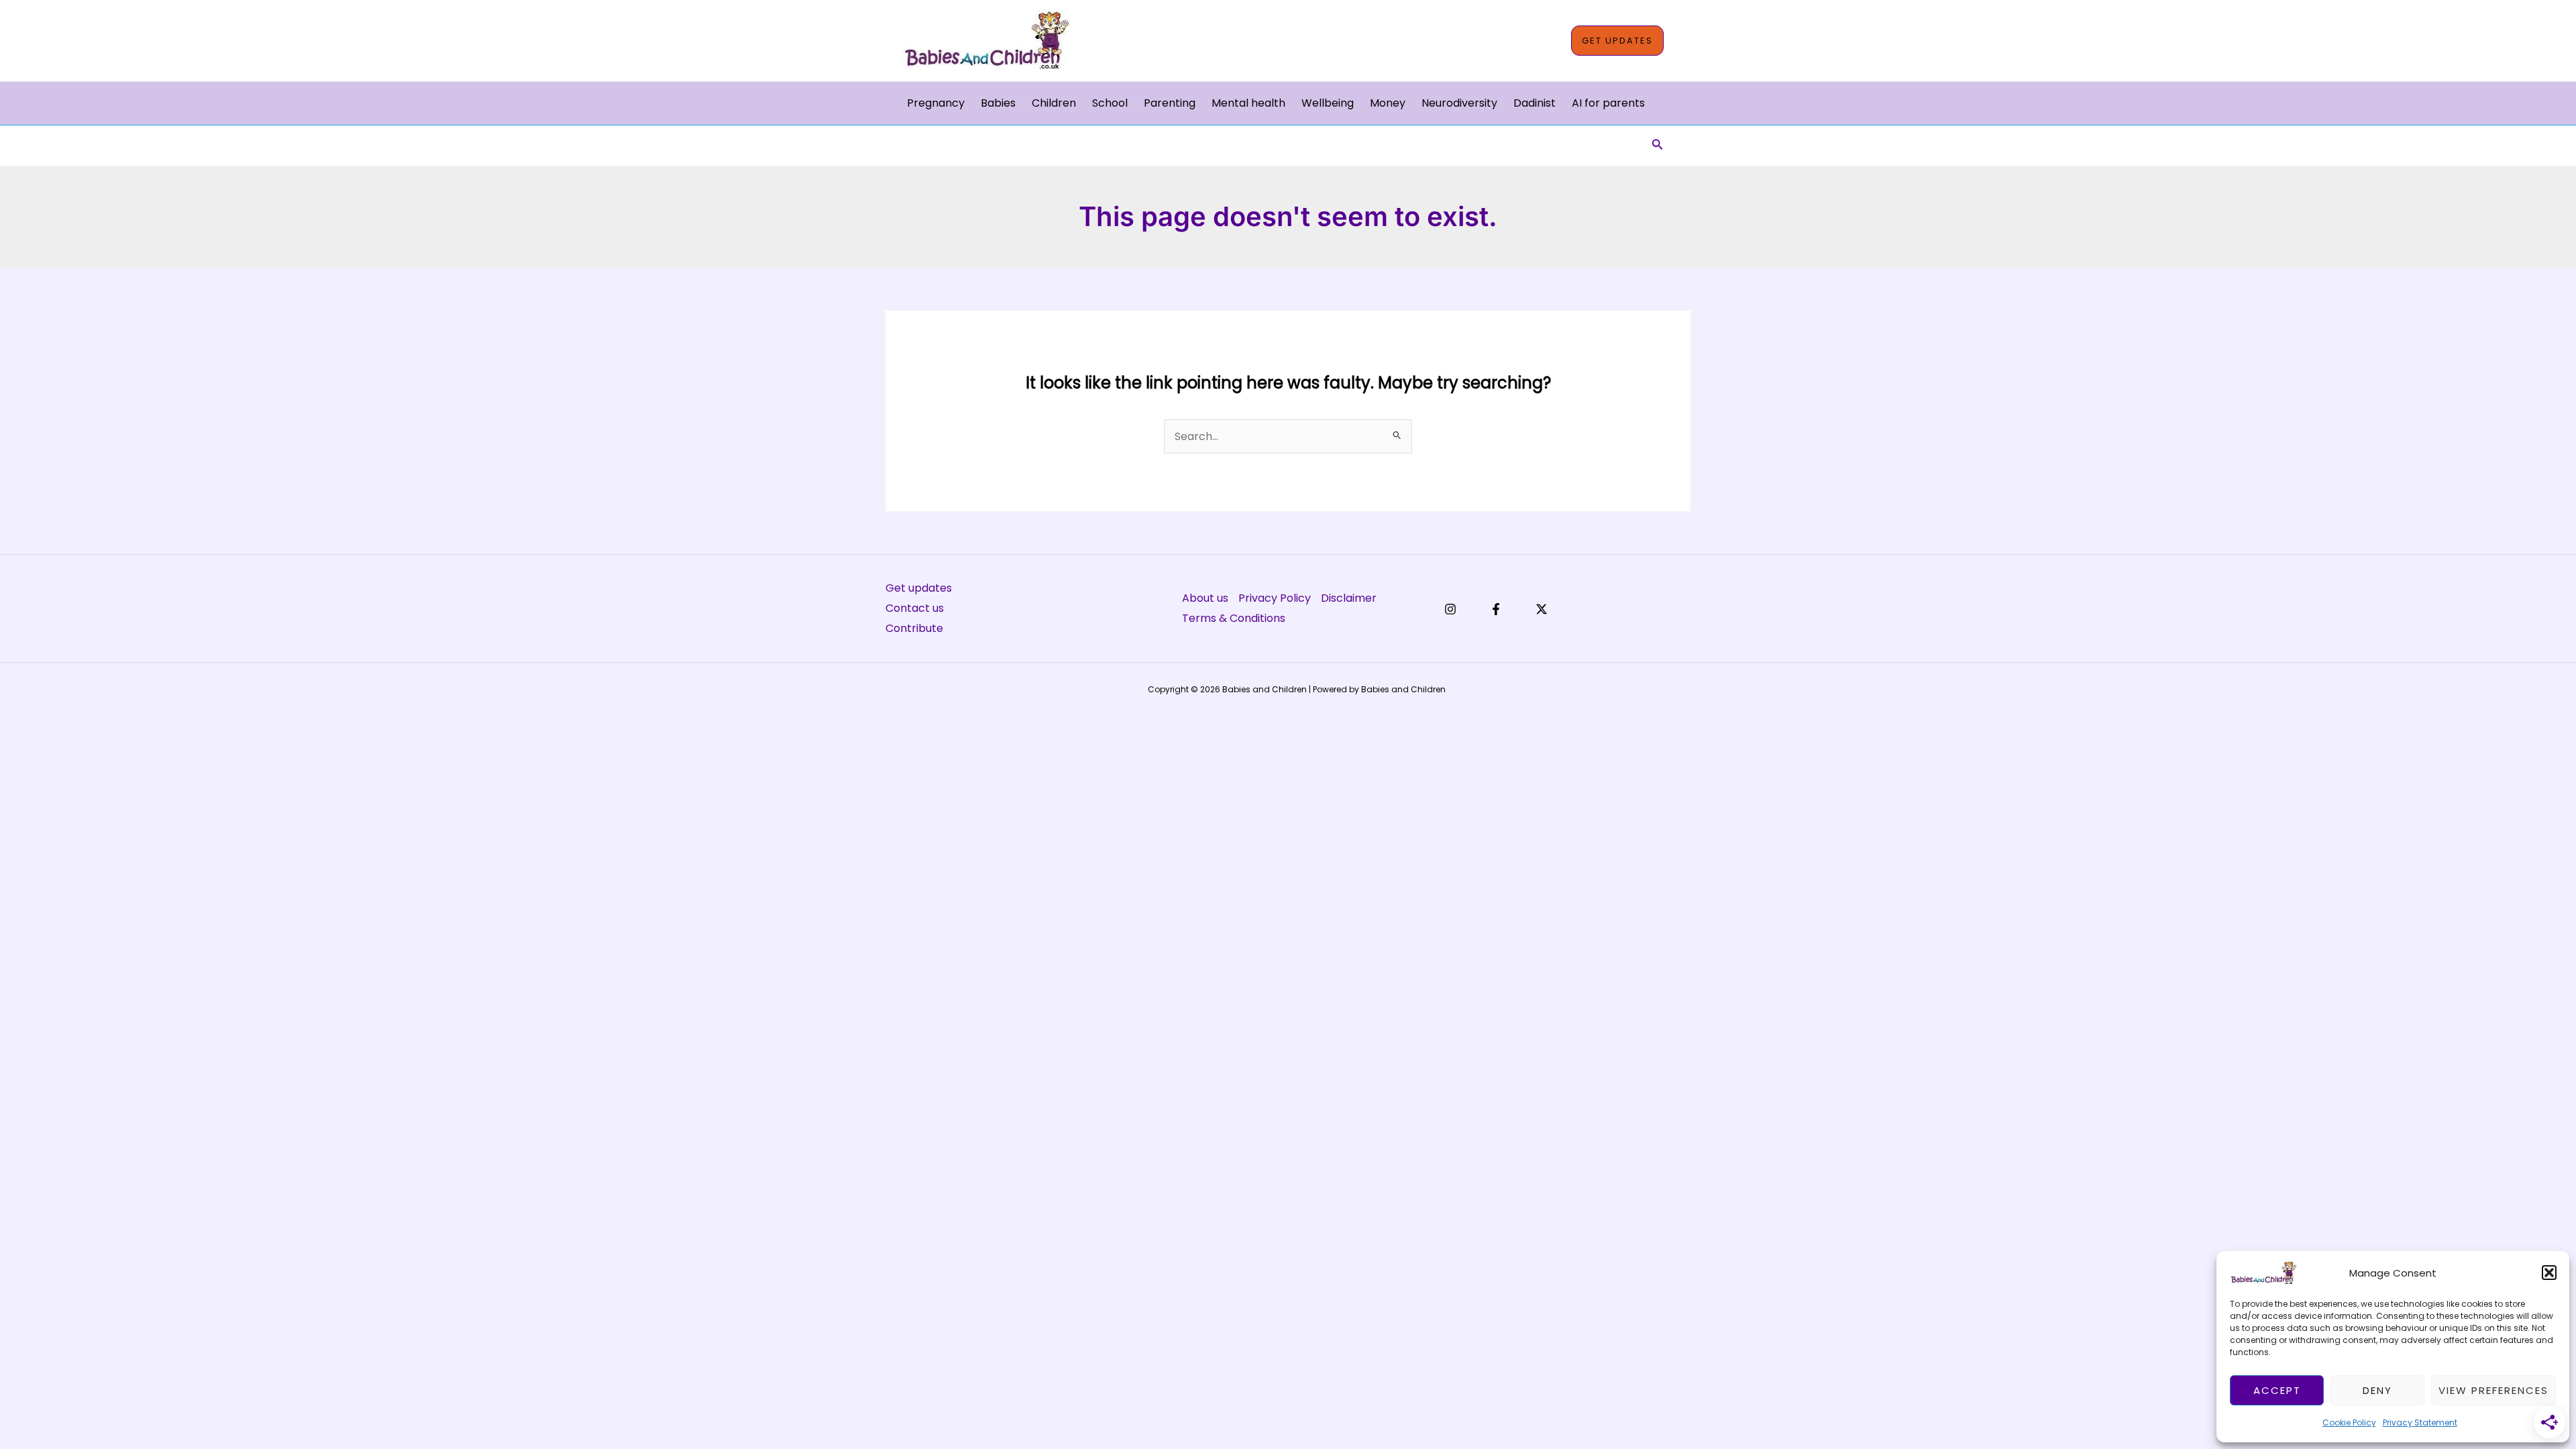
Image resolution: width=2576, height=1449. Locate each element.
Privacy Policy (1275, 598)
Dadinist (1535, 103)
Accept (2277, 1390)
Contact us (915, 608)
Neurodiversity (1459, 103)
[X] (1542, 609)
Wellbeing (1328, 103)
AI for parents (1608, 103)
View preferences (2493, 1390)
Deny (2377, 1390)
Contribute (914, 628)
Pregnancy (936, 103)
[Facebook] (1496, 609)
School (1110, 103)
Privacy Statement (2420, 1423)
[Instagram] (1450, 609)
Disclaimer (1349, 598)
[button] (2549, 1273)
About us (1205, 598)
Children (1054, 103)
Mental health (1248, 103)
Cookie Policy (2349, 1423)
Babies (998, 103)
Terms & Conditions (1234, 618)
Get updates (919, 588)
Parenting (1170, 103)
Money (1388, 103)
